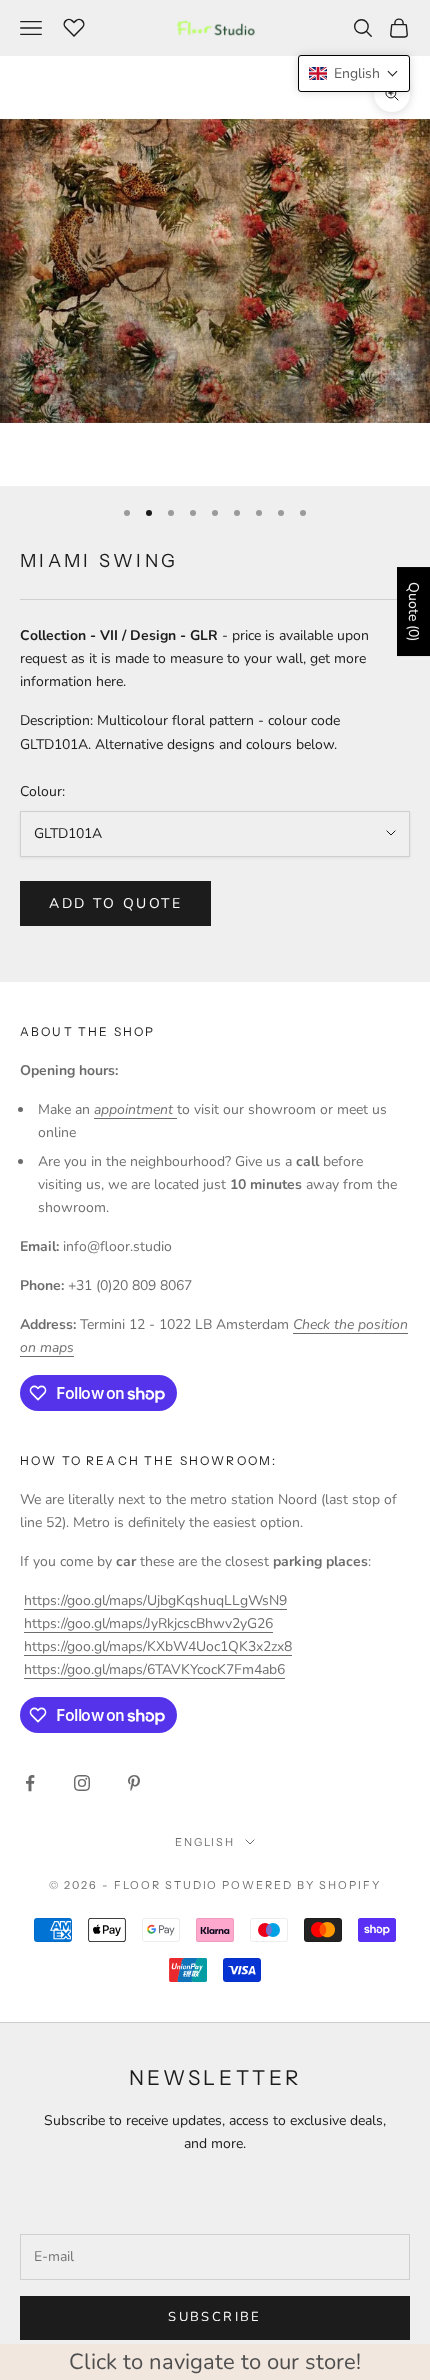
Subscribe (214, 2317)
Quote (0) (413, 611)
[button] (354, 73)
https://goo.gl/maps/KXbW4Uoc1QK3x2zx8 (158, 1646)
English (205, 1842)
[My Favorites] (74, 25)
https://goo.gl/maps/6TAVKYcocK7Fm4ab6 (154, 1669)
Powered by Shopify (301, 1885)
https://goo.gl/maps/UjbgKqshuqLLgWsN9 (155, 1600)
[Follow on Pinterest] (134, 1783)
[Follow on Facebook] (30, 1783)
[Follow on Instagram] (82, 1783)
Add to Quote (115, 903)
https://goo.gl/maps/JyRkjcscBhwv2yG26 (148, 1623)
